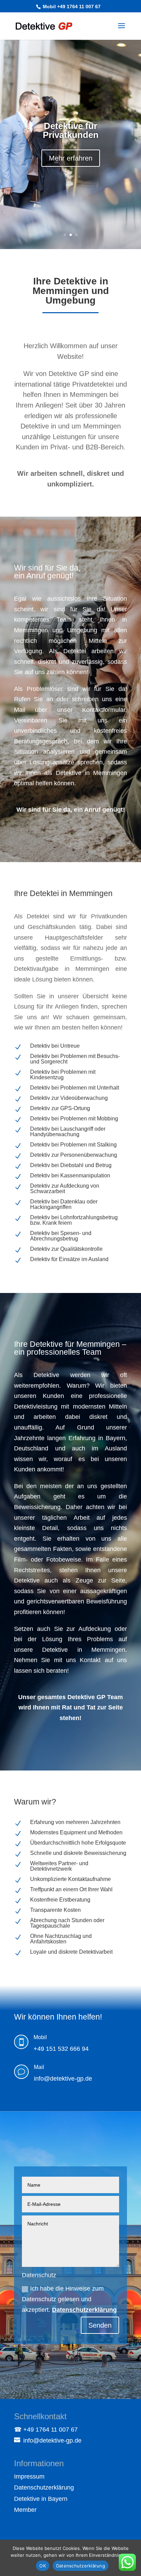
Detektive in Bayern (41, 2499)
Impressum (29, 2477)
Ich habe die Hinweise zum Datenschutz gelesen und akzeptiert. (69, 2299)
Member (25, 2510)
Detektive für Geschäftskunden (70, 130)
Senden (100, 2325)
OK (43, 2566)
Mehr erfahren (71, 158)
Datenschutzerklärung (84, 2310)
